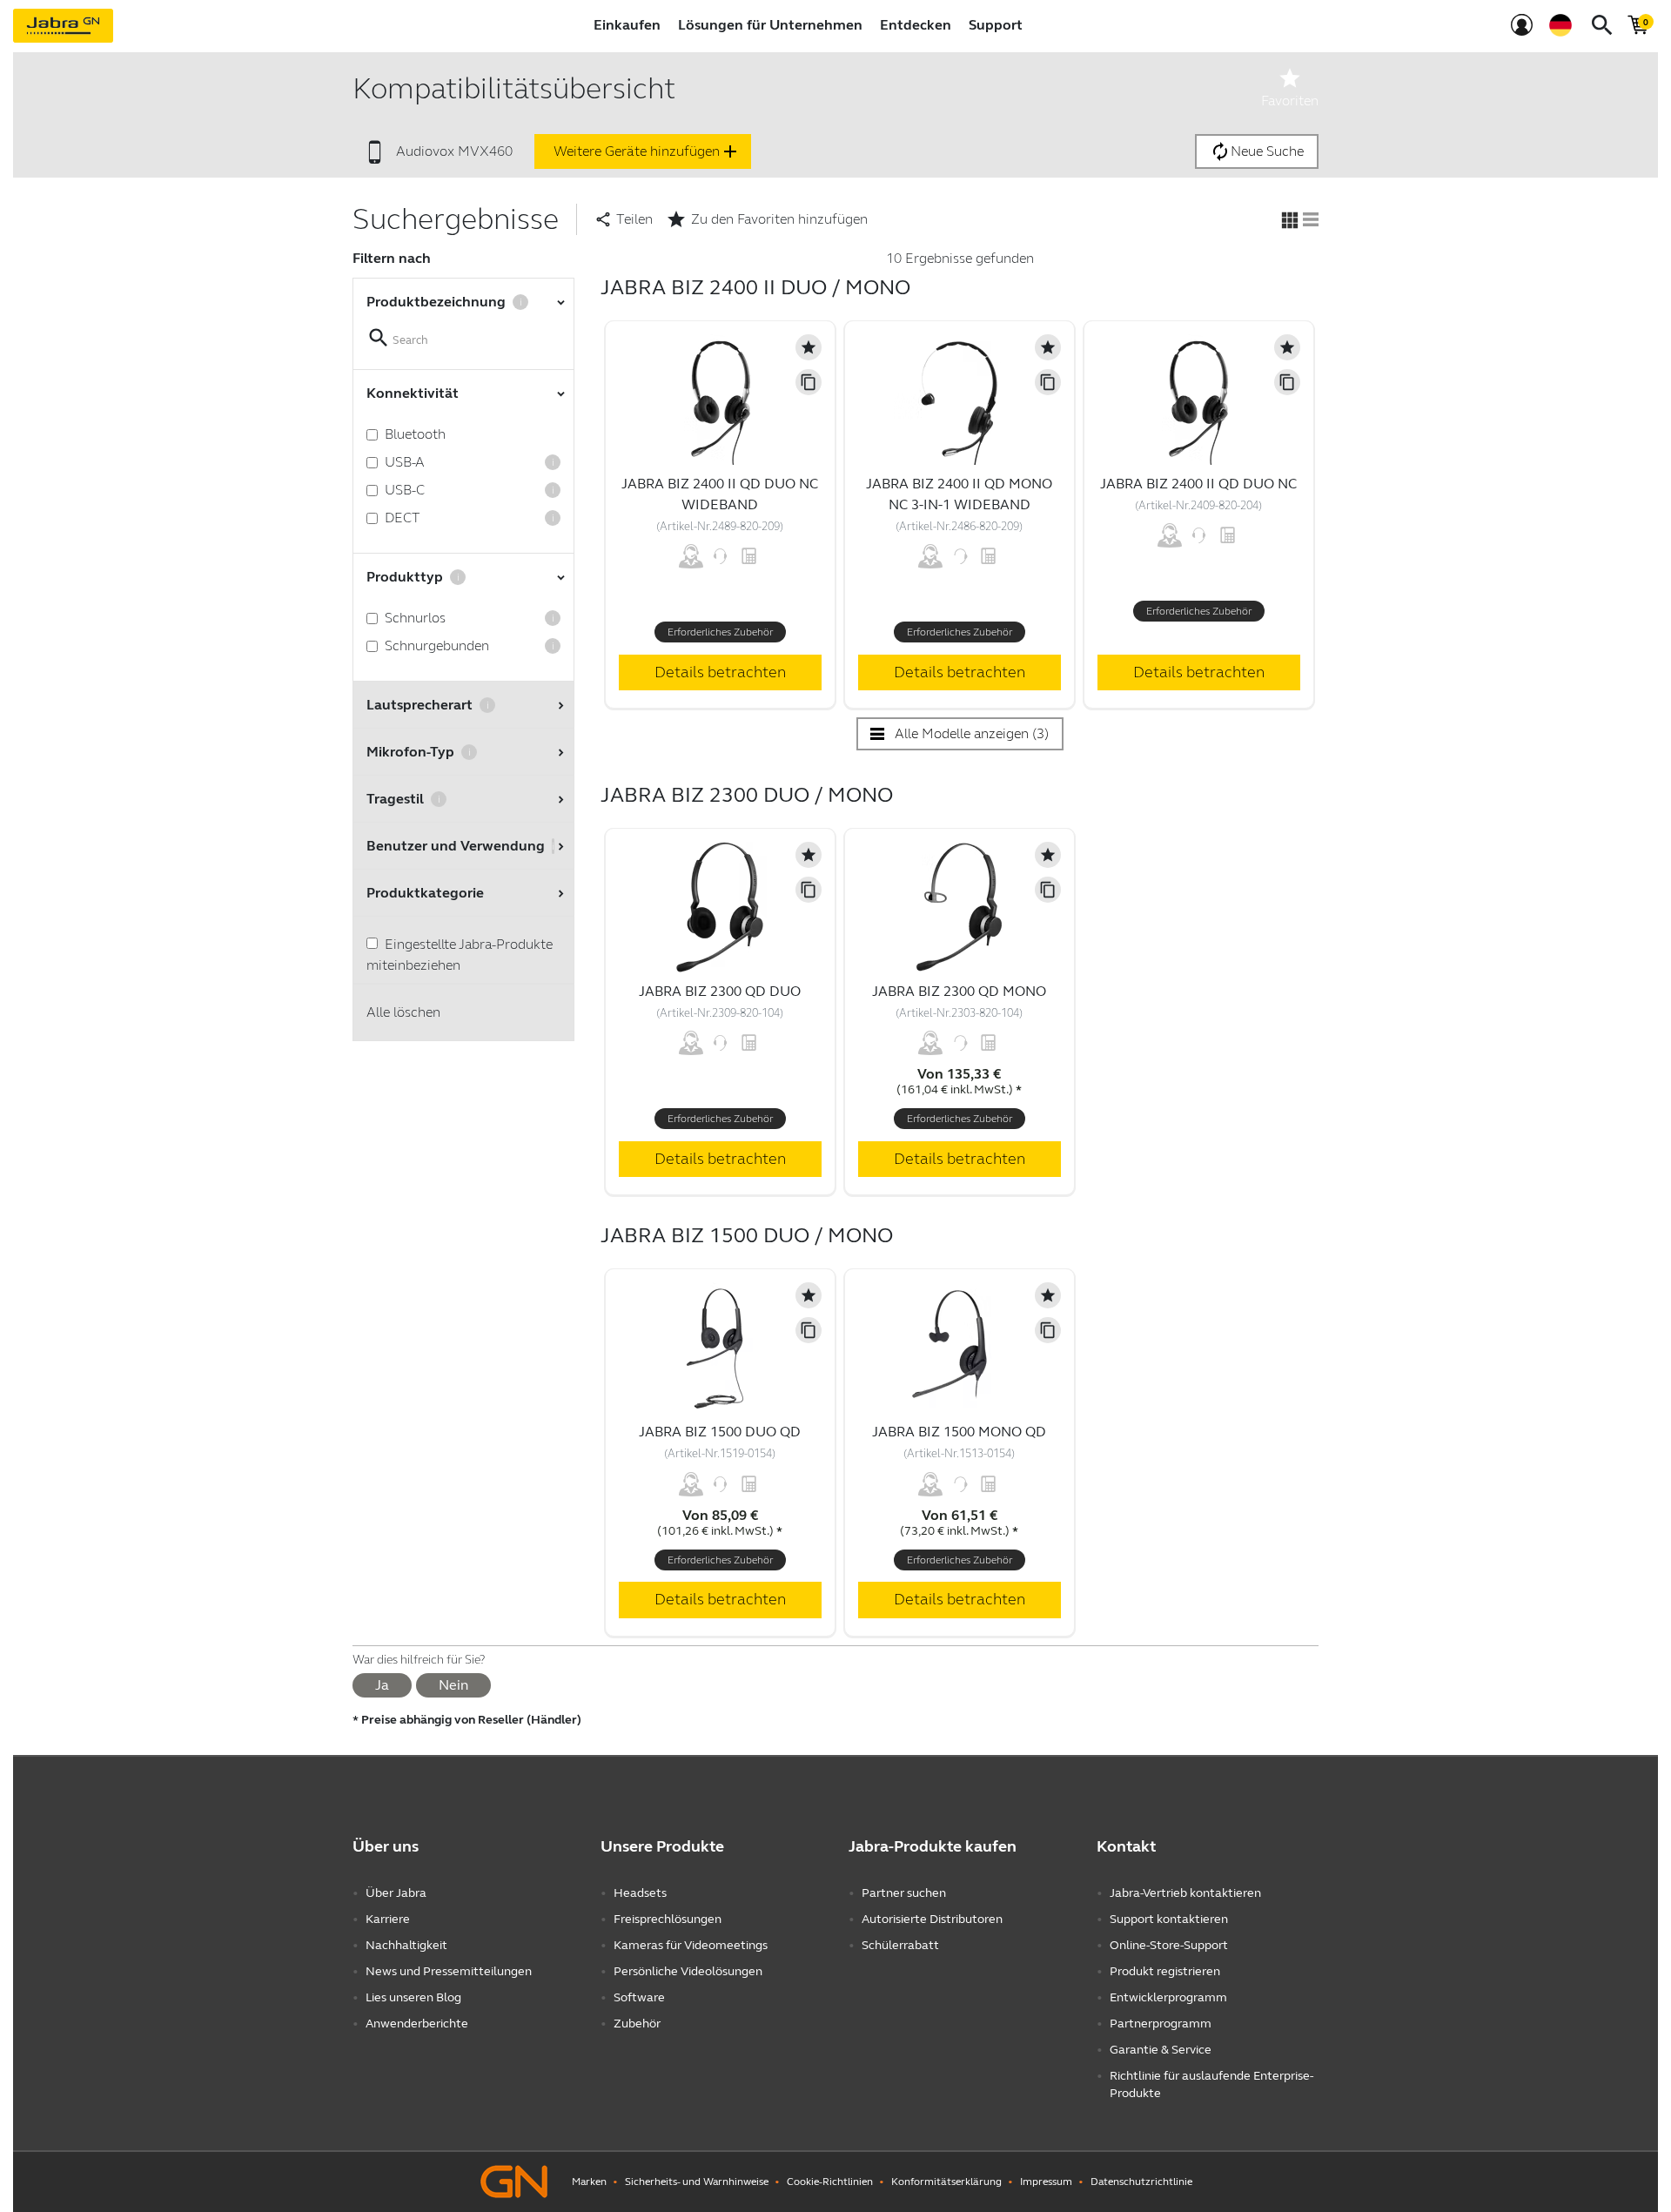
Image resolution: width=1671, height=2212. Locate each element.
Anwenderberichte (417, 2024)
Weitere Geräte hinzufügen (647, 151)
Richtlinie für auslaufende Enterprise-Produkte (1211, 2084)
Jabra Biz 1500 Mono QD (959, 1432)
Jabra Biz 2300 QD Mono (959, 991)
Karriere (388, 1919)
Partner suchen (904, 1893)
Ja (382, 1685)
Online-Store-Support (1169, 1945)
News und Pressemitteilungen (449, 1971)
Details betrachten (720, 672)
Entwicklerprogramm (1168, 1997)
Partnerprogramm (1161, 2024)
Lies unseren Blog (413, 1997)
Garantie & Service (1161, 2050)
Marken (589, 2182)
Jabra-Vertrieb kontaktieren (1185, 1893)
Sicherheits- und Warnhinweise (697, 2182)
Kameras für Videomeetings (691, 1945)
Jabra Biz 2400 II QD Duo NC (1198, 484)
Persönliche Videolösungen (688, 1971)
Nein (453, 1685)
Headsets (640, 1893)
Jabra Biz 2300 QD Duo (720, 991)
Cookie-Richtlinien (830, 2182)
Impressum (1046, 2182)
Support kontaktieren (1169, 1919)
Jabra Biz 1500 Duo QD (720, 1432)
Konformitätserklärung (946, 2182)
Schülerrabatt (900, 1945)
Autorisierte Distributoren (932, 1919)
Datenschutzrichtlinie (1141, 2182)
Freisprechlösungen (668, 1919)
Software (639, 1997)
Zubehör (637, 2024)
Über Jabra (396, 1893)
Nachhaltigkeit (406, 1945)
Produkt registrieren (1165, 1971)
